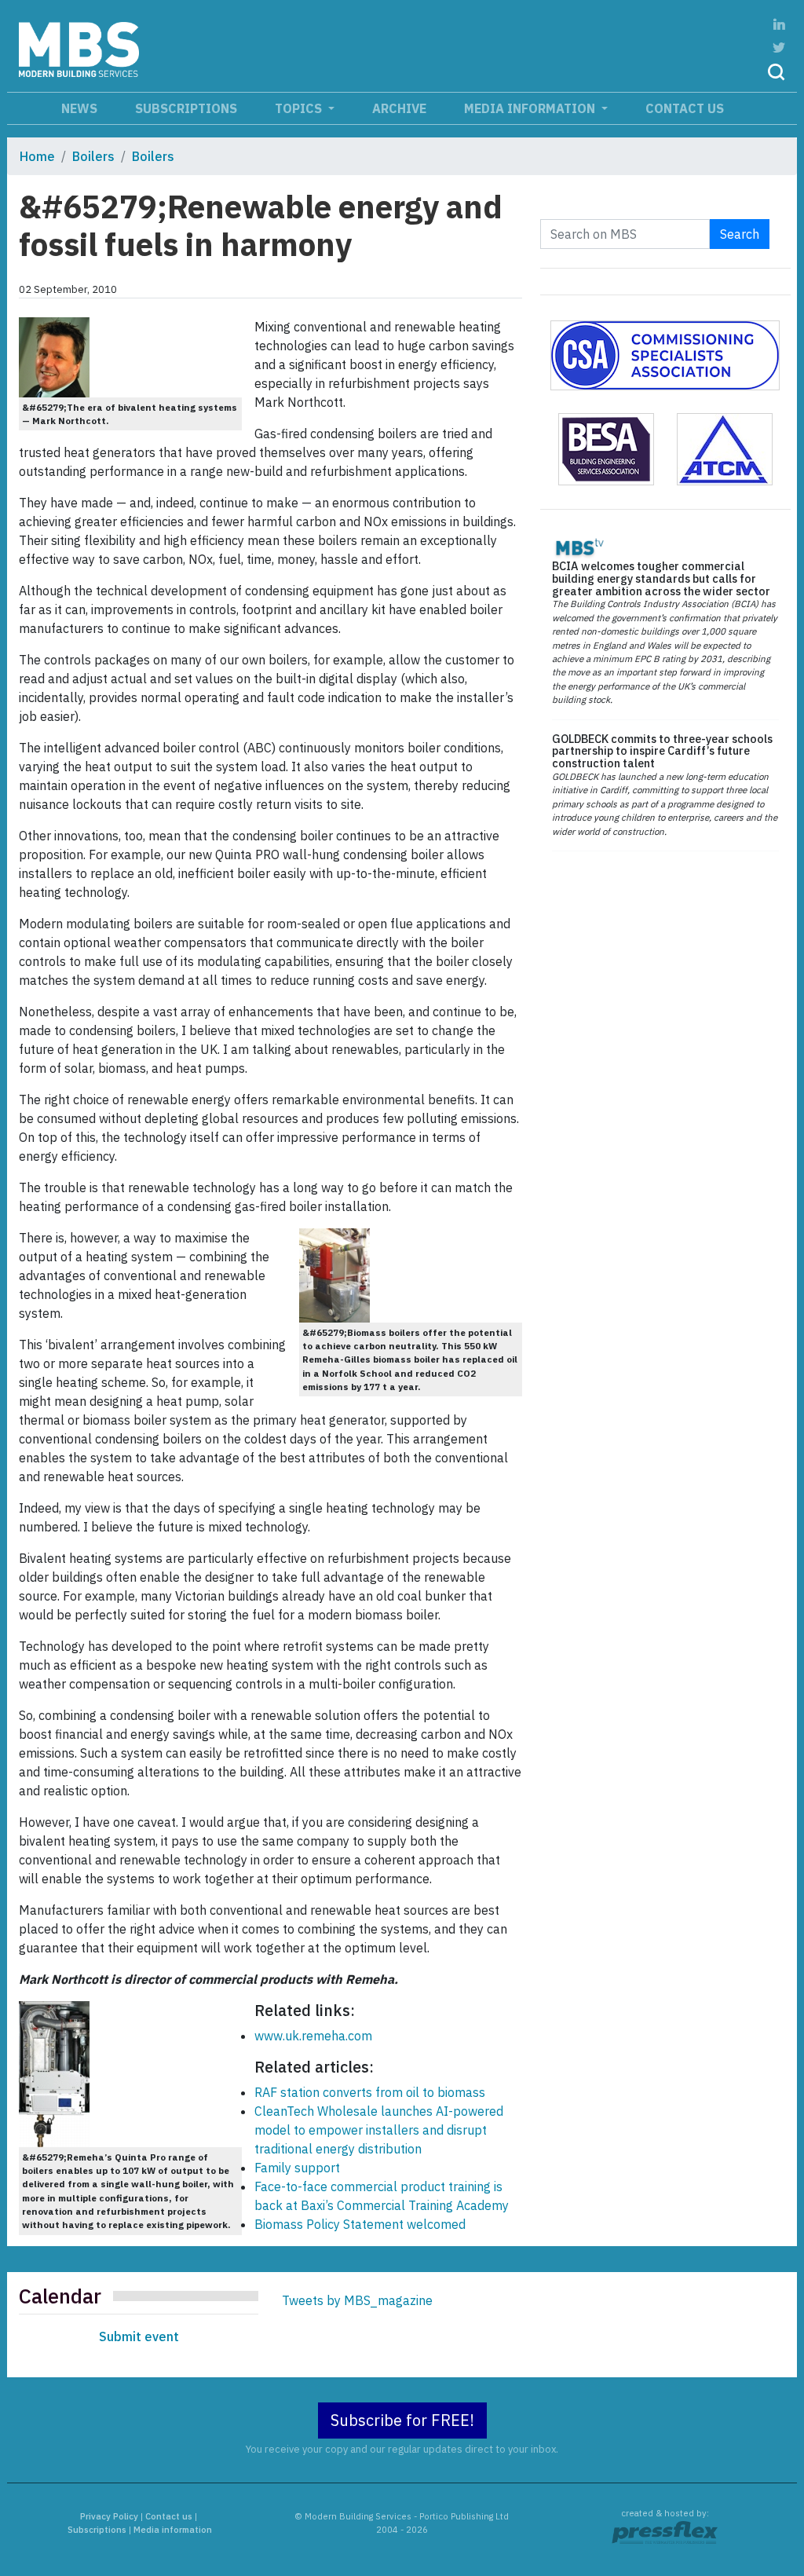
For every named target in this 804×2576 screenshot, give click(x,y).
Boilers (93, 156)
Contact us (685, 108)
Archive (399, 108)
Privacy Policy (109, 2516)
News (79, 108)
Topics (300, 108)
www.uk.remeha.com (313, 2036)
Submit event (139, 2336)
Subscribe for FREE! (402, 2420)
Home (37, 156)
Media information (531, 108)
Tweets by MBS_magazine (357, 2300)
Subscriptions (186, 108)
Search (740, 234)
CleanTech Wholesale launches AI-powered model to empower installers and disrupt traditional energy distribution (379, 2130)
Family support (297, 2168)
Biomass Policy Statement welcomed (360, 2224)
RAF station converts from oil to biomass (370, 2092)
